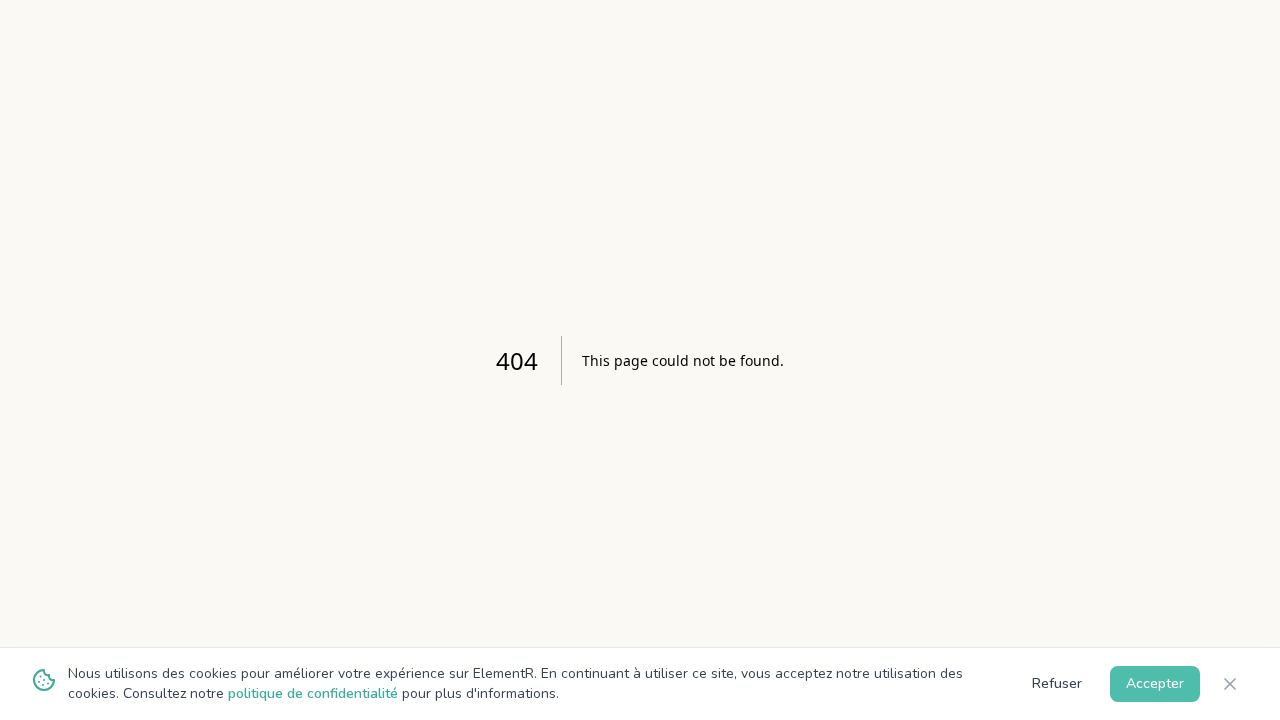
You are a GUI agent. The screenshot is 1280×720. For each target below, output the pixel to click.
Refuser (1057, 683)
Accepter (1155, 683)
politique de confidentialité (313, 693)
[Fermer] (1230, 684)
